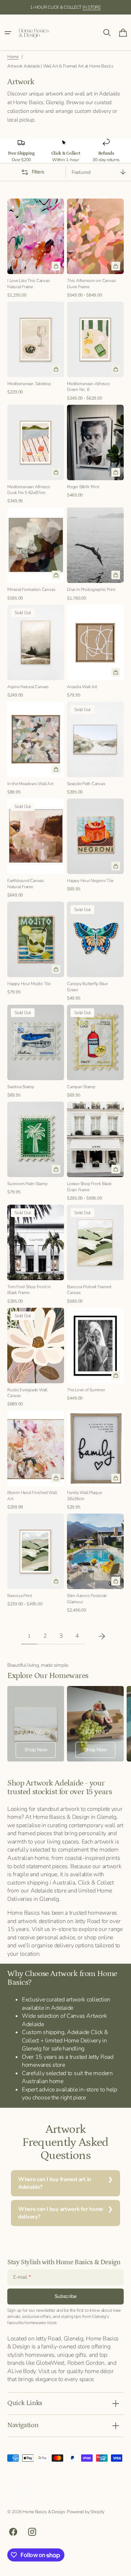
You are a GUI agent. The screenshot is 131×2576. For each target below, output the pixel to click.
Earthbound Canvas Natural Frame (26, 884)
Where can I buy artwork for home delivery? (61, 2213)
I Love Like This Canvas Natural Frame (29, 284)
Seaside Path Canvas (86, 784)
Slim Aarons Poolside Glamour (87, 1599)
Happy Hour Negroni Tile (90, 881)
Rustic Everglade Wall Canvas (27, 1393)
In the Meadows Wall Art (30, 784)
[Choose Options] (116, 266)
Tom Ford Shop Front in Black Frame (29, 1290)
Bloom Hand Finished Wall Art (32, 1496)
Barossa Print (20, 1596)
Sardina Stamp (21, 1087)
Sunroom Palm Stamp (27, 1184)
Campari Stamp (81, 1087)
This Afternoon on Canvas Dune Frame (91, 284)
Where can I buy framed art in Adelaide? (55, 2183)
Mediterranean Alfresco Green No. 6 (88, 387)
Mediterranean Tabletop (29, 384)
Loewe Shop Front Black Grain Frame (89, 1187)
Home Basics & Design (44, 2512)
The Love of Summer (86, 1390)
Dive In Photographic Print (91, 589)
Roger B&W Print (83, 487)
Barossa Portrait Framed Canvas (89, 1290)
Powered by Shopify (86, 2512)
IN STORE (92, 7)
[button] (8, 33)
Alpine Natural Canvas (28, 687)
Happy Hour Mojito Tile (29, 984)
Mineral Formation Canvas (31, 589)
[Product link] (36, 249)
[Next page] (102, 1636)
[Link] (36, 1724)
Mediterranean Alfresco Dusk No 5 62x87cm (29, 490)
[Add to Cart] (56, 266)
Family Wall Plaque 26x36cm (84, 1496)
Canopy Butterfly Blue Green (87, 987)
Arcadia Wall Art (82, 687)
